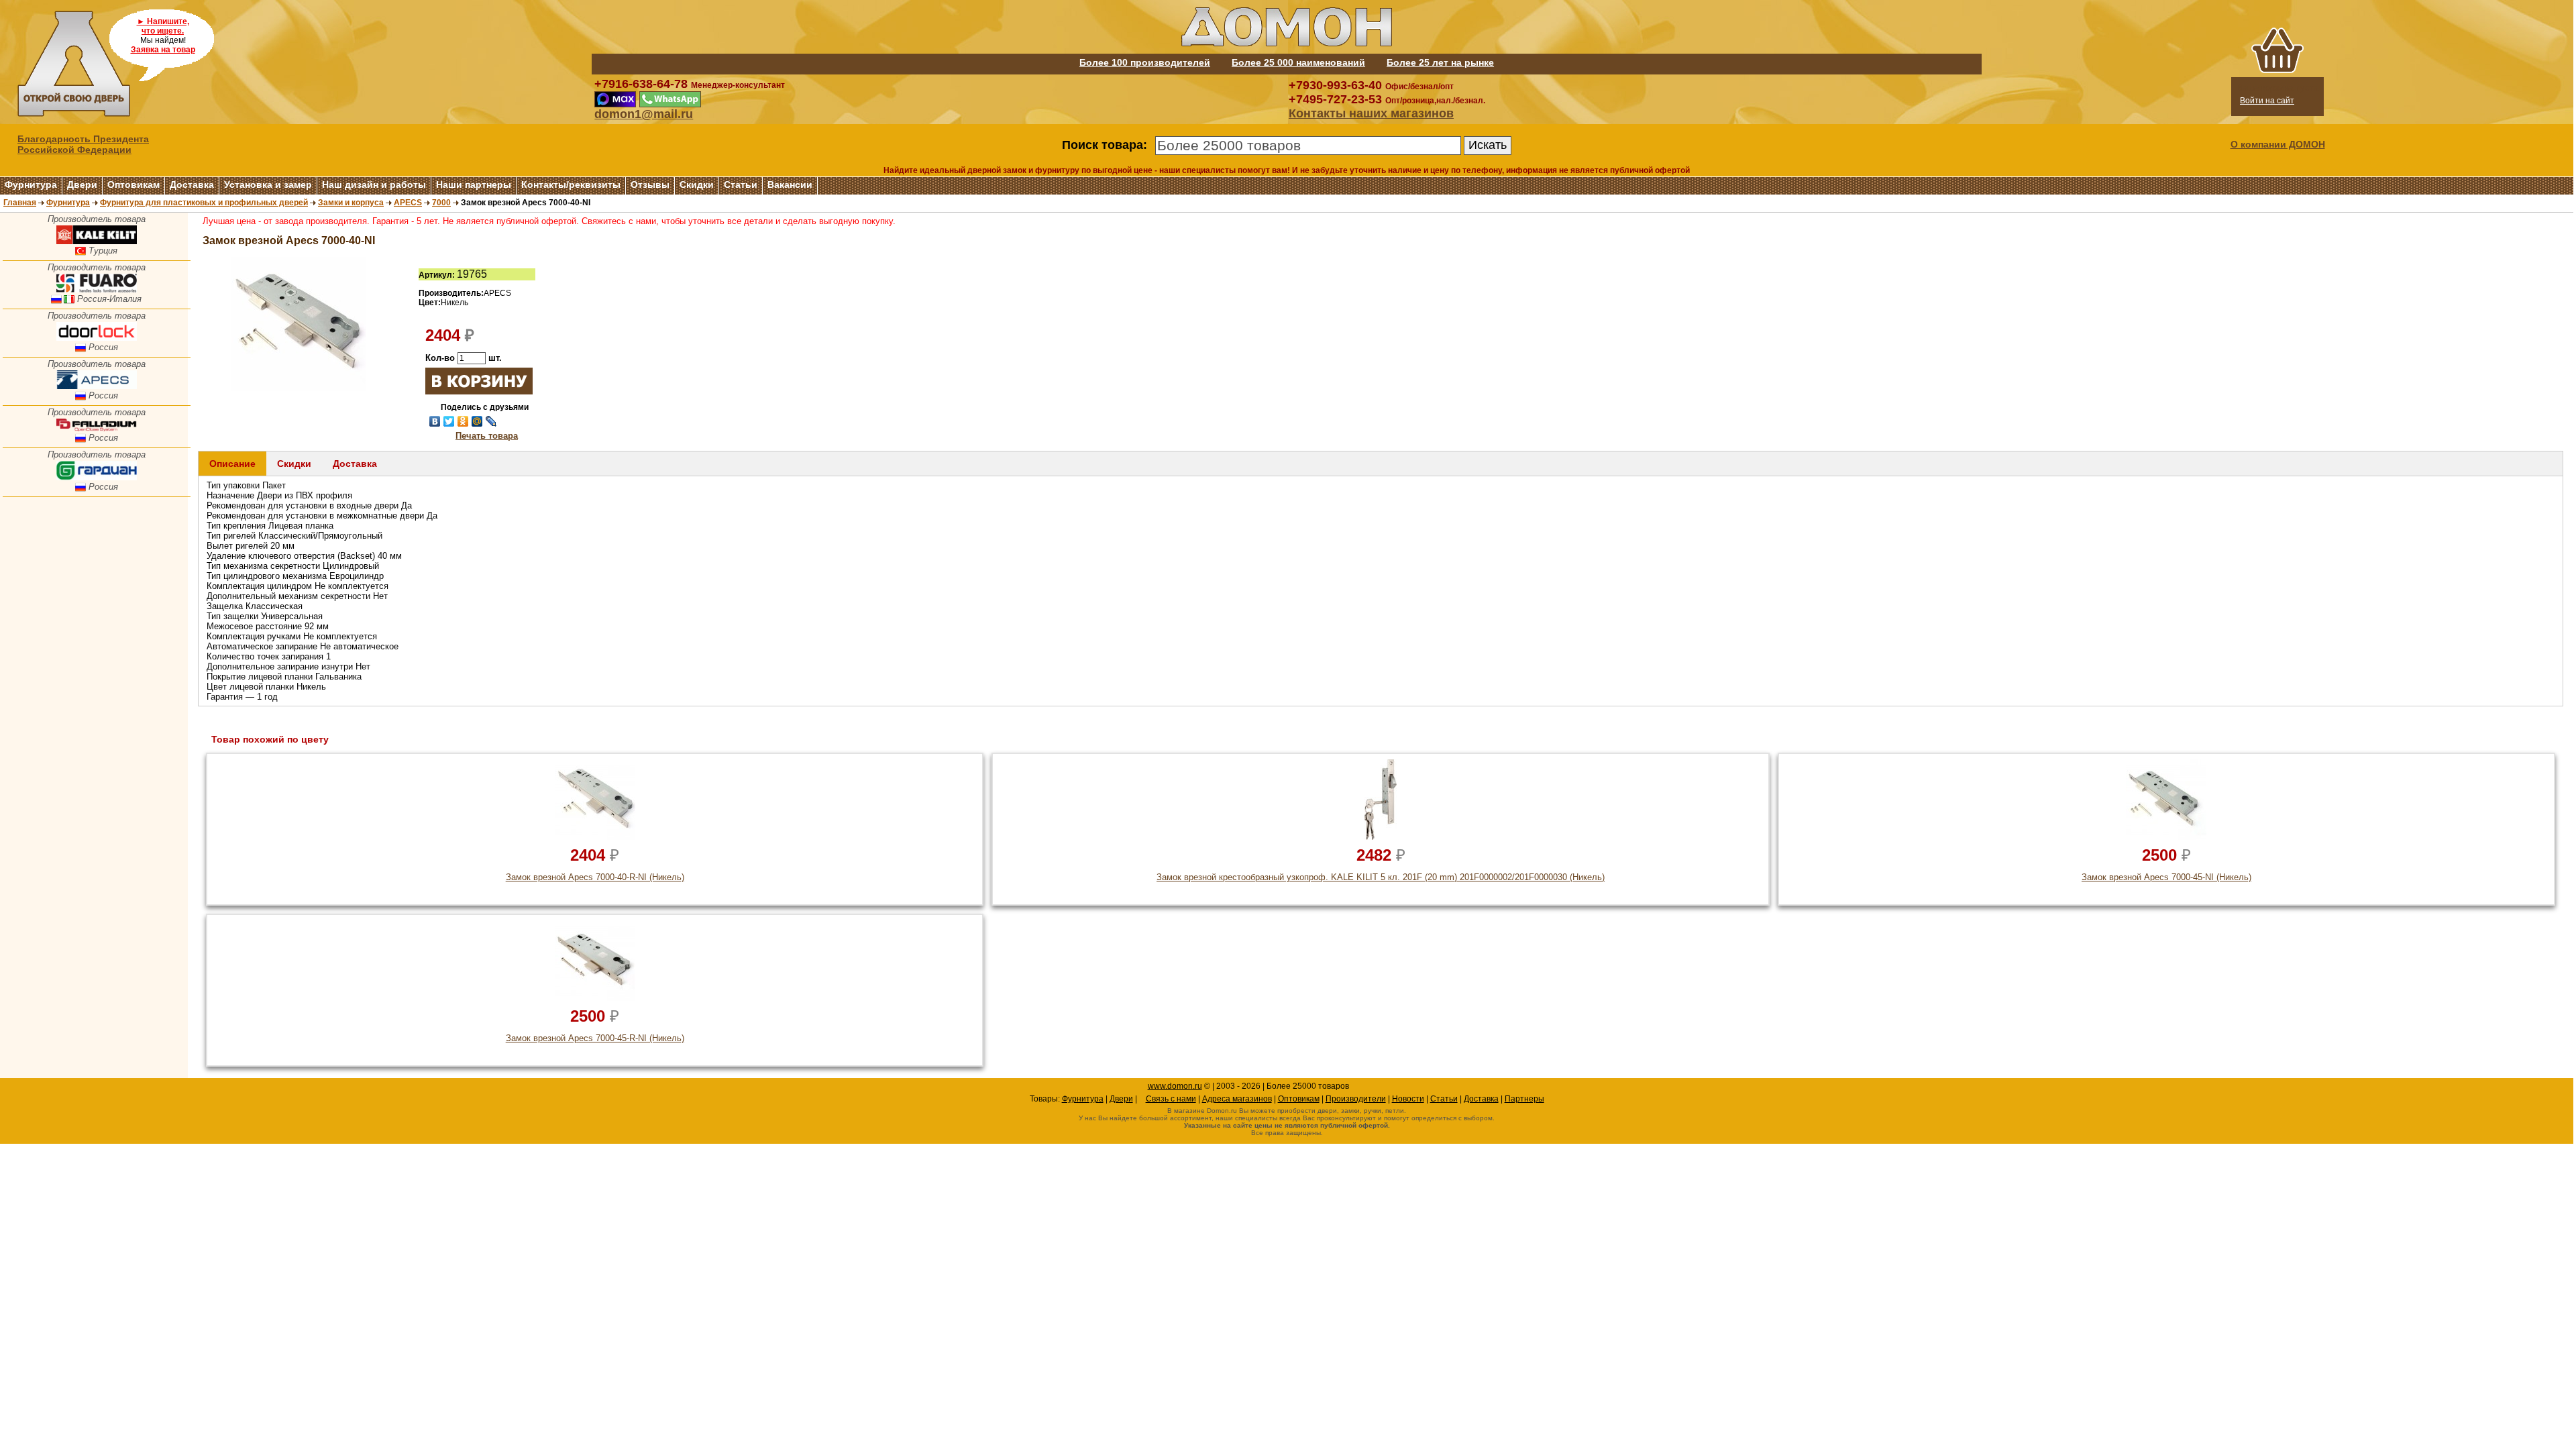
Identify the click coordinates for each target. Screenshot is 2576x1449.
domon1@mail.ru (644, 114)
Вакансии (790, 184)
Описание (232, 464)
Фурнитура (31, 184)
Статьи (741, 184)
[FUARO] (97, 289)
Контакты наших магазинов (1371, 113)
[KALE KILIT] (97, 241)
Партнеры (1524, 1099)
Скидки (697, 184)
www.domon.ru (1175, 1086)
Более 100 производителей (1145, 62)
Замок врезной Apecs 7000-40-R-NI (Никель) (595, 877)
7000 (441, 203)
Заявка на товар (163, 50)
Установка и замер (268, 184)
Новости (1408, 1099)
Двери (82, 184)
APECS (408, 203)
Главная (20, 203)
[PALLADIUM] (97, 428)
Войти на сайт (2267, 101)
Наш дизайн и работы (374, 184)
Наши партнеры (474, 184)
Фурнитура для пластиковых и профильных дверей (204, 203)
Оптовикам (133, 184)
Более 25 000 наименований (1298, 62)
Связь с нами (1171, 1099)
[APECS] (97, 386)
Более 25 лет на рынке (1440, 62)
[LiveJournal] (491, 421)
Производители (1356, 1099)
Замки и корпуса (351, 203)
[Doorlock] (97, 338)
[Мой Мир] (477, 421)
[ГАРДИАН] (97, 477)
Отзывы (650, 184)
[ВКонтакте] (435, 421)
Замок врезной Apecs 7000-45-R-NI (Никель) (595, 1038)
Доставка (192, 184)
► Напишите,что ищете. (163, 26)
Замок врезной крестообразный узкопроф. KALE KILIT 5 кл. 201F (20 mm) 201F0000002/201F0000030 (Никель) (1381, 877)
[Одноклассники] (463, 421)
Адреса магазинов (1237, 1099)
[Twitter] (449, 421)
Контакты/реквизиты (571, 184)
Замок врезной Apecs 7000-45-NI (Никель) (2166, 877)
